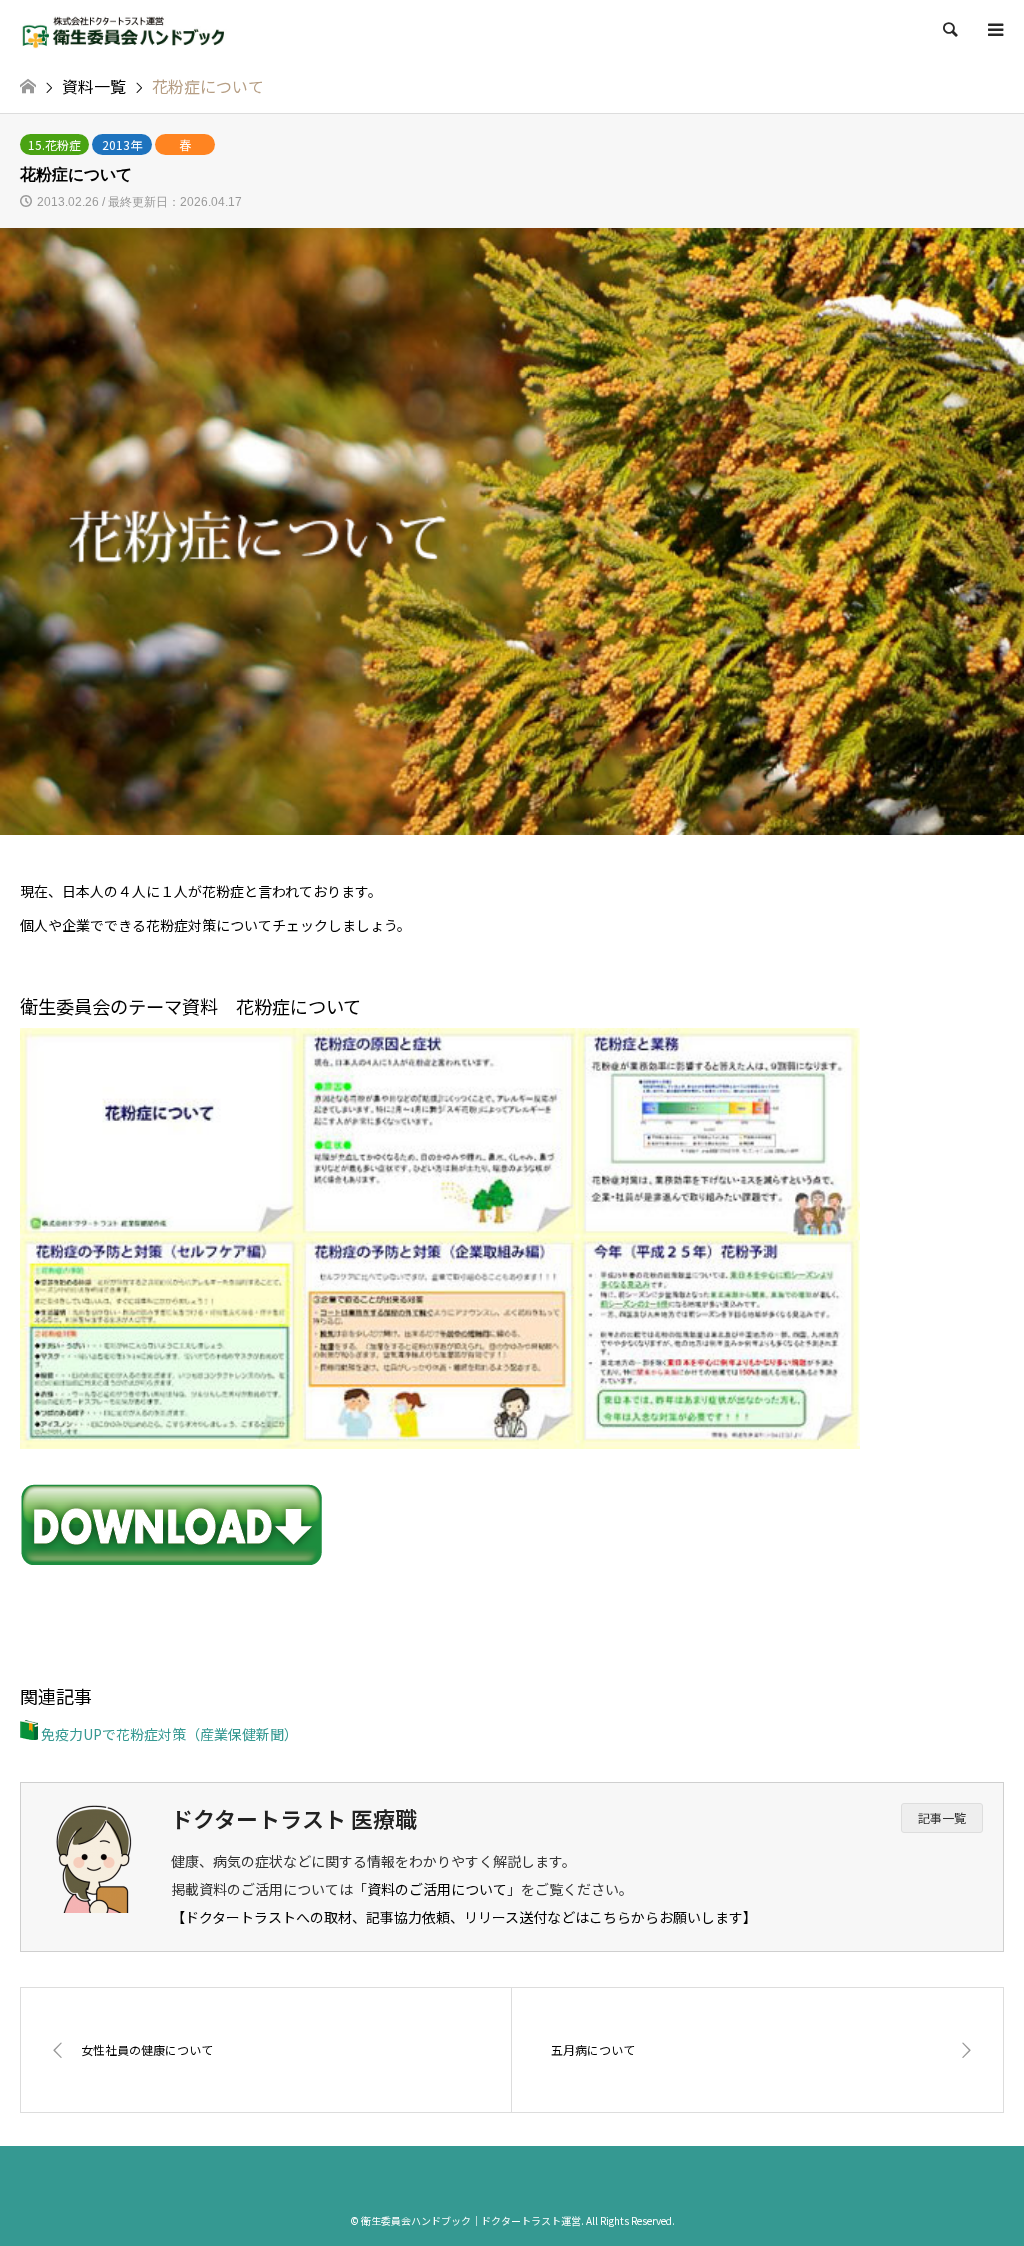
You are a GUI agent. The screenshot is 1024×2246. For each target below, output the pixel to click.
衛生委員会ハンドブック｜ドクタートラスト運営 (471, 2220)
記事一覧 (942, 1817)
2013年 (122, 144)
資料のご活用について (437, 1889)
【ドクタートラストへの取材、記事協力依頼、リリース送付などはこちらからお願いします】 (464, 1917)
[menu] (994, 30)
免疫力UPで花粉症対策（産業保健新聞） (168, 1734)
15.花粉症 (54, 144)
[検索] (949, 30)
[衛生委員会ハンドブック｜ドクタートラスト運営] (124, 29)
